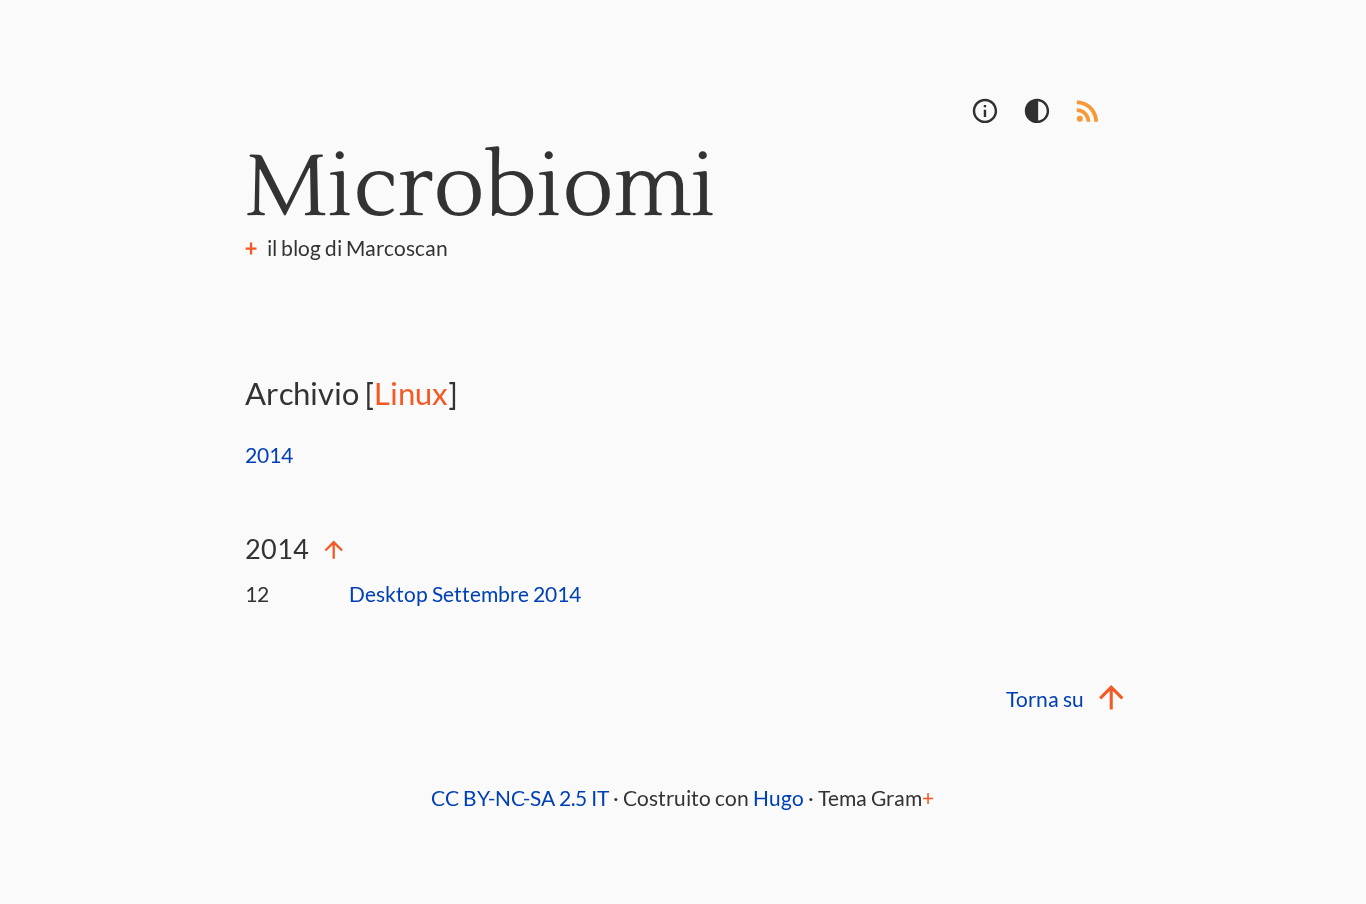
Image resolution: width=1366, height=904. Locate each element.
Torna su (1045, 699)
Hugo (778, 798)
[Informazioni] (988, 118)
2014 (269, 455)
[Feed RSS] (1093, 118)
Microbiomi (480, 188)
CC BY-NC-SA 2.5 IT (520, 798)
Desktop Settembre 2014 (465, 594)
